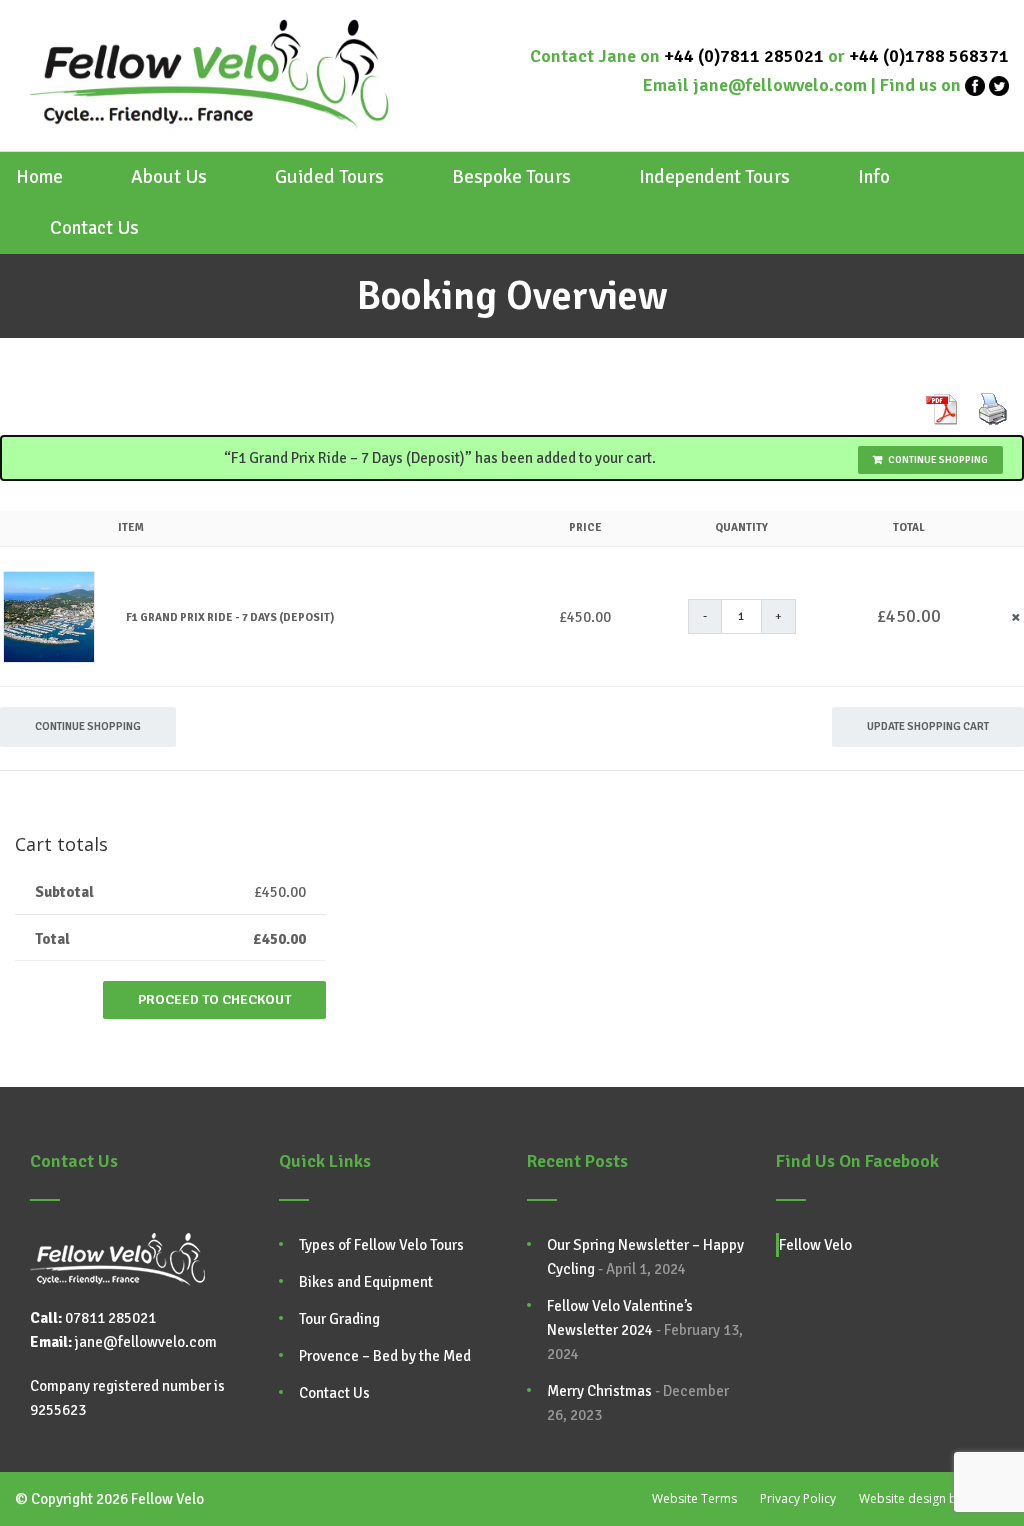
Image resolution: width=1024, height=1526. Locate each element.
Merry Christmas (599, 1391)
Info (874, 177)
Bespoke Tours (511, 177)
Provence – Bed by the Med (385, 1356)
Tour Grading (339, 1319)
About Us (169, 177)
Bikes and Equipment (366, 1282)
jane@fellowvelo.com (780, 85)
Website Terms (694, 1498)
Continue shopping (938, 460)
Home (39, 177)
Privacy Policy (798, 1498)
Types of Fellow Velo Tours (381, 1245)
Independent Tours (714, 177)
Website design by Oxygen (934, 1498)
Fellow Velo (815, 1245)
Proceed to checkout (214, 999)
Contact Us (94, 228)
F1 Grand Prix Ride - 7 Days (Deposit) (230, 617)
